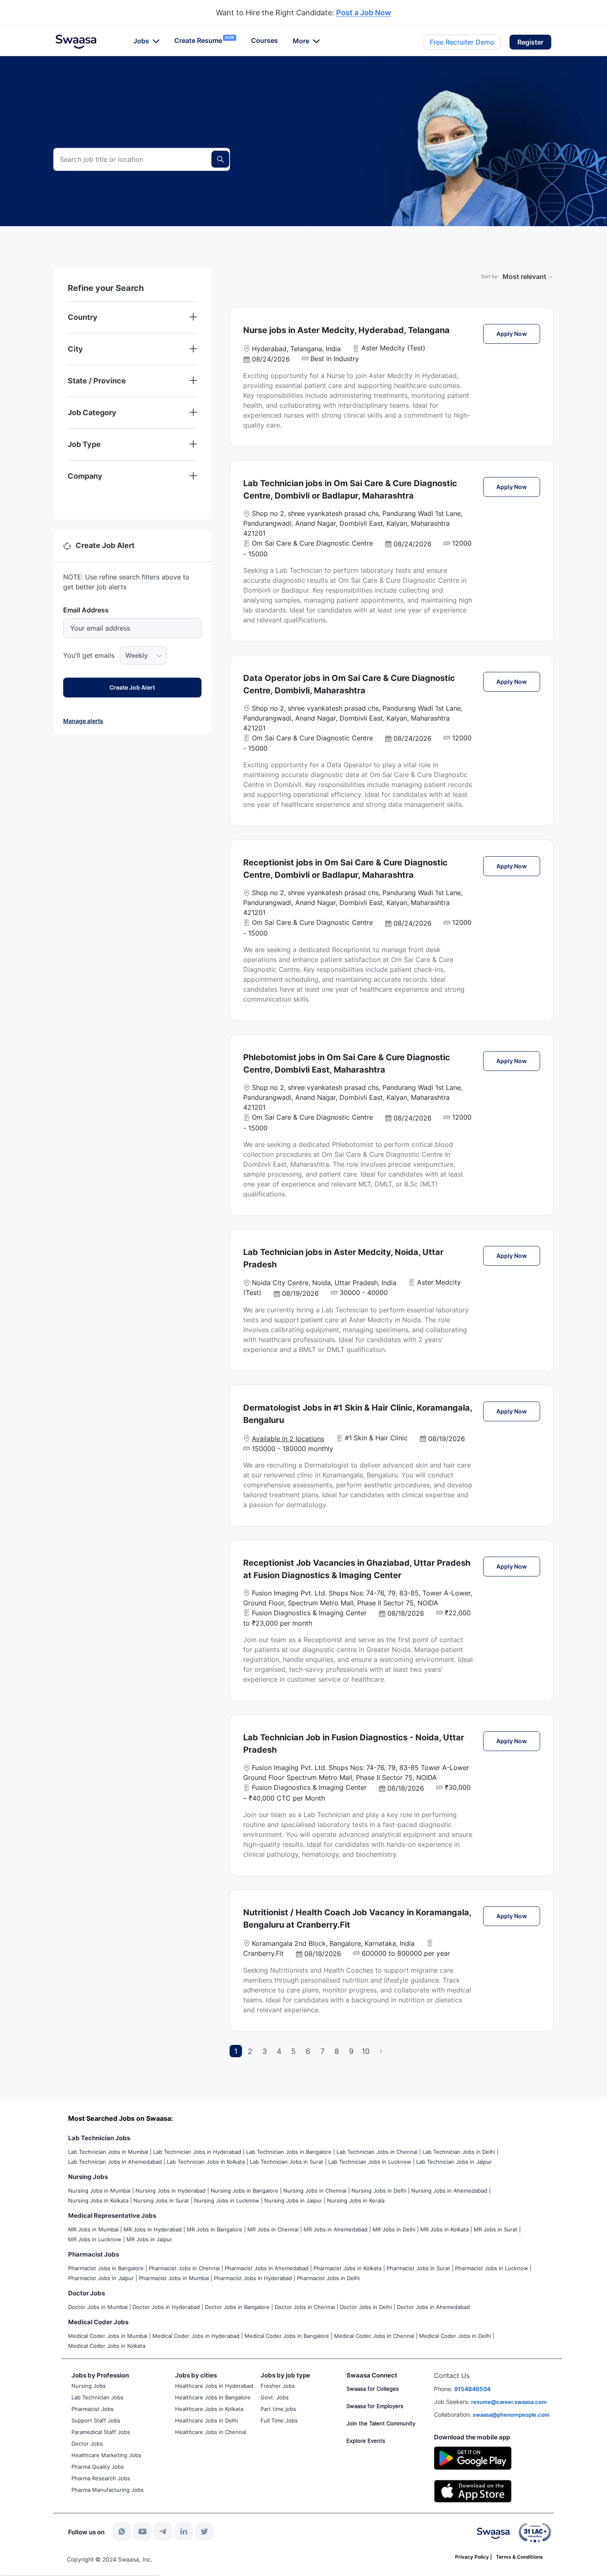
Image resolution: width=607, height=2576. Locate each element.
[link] (76, 42)
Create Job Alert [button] (132, 687)
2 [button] (250, 2051)
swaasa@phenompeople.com (511, 2415)
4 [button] (279, 2051)
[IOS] (473, 2490)
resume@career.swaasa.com (509, 2402)
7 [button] (322, 2051)
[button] (530, 42)
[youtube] (142, 2531)
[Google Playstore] (473, 2457)
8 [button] (337, 2051)
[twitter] (204, 2531)
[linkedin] (184, 2531)
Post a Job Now (364, 13)
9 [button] (351, 2051)
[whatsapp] (122, 2531)
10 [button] (366, 2051)
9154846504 (472, 2389)
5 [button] (293, 2051)
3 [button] (264, 2051)
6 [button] (308, 2051)
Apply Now (518, 333)
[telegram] (163, 2531)
